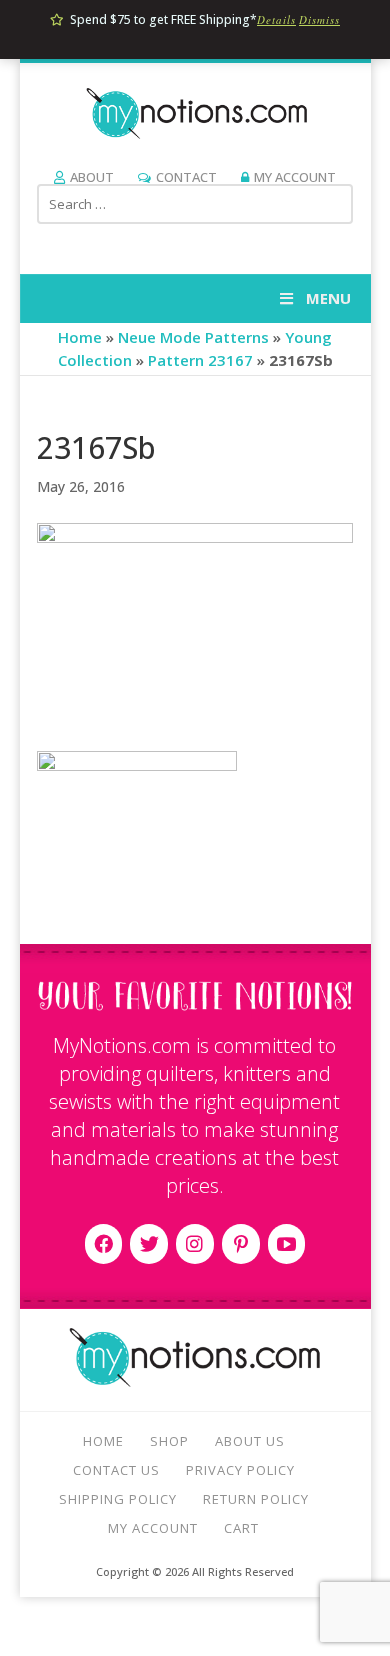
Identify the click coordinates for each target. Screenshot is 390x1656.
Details (276, 19)
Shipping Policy (118, 1499)
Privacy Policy (240, 1470)
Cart (241, 1528)
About (92, 177)
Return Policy (256, 1499)
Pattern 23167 (200, 360)
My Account (295, 177)
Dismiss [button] (319, 19)
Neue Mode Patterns (193, 337)
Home (80, 337)
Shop (169, 1441)
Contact (186, 177)
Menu (328, 298)
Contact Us (116, 1470)
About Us (250, 1441)
